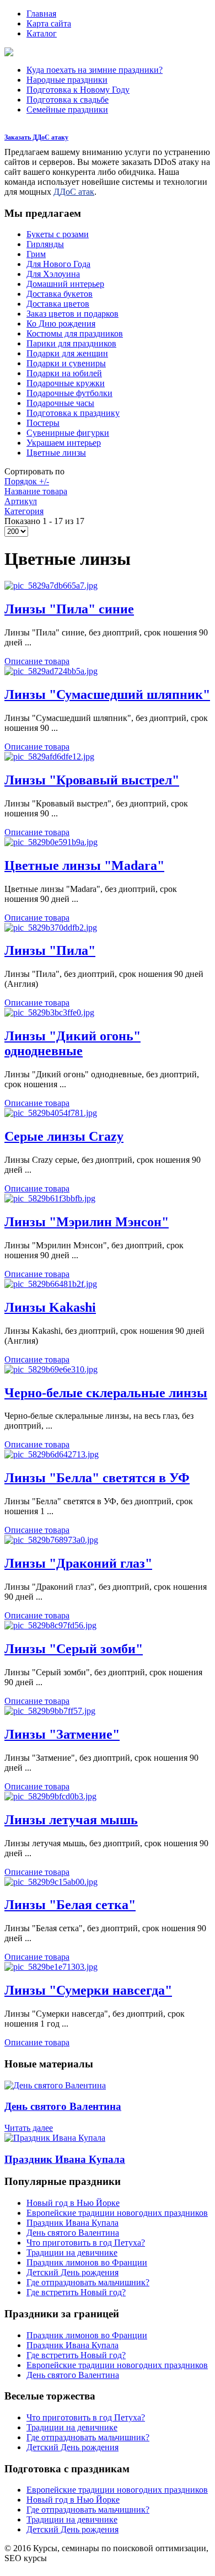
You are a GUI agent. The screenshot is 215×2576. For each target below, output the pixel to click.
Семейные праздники (67, 109)
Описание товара (37, 661)
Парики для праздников (71, 343)
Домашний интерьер (65, 284)
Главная (41, 14)
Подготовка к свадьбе (68, 100)
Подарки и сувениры (66, 363)
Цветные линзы (56, 453)
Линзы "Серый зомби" (74, 1649)
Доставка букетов (60, 294)
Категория (24, 511)
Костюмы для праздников (75, 333)
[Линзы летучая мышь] (50, 1796)
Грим (36, 254)
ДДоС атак (74, 192)
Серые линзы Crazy (64, 1136)
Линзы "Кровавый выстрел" (92, 780)
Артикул (21, 501)
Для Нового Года (58, 264)
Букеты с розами (58, 234)
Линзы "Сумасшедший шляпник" (107, 694)
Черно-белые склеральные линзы (106, 1393)
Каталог (42, 33)
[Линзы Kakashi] (51, 1284)
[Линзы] (51, 586)
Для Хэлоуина (53, 274)
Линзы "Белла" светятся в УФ (97, 1478)
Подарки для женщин (67, 353)
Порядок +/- (27, 481)
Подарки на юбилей (64, 373)
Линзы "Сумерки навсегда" (88, 1990)
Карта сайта (49, 23)
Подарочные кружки (66, 383)
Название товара (36, 491)
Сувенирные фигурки (68, 433)
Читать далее (29, 2128)
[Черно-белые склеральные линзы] (51, 1369)
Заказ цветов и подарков (72, 314)
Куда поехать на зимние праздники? (95, 70)
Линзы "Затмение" (62, 1734)
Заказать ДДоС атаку (36, 137)
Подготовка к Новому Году (78, 90)
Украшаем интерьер (64, 443)
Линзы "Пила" (50, 950)
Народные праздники (67, 80)
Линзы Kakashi (50, 1307)
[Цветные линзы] (51, 842)
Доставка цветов (58, 304)
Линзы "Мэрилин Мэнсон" (87, 1222)
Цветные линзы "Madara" (84, 865)
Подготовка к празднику (73, 413)
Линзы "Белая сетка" (70, 1905)
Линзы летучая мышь (71, 1820)
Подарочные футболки (69, 393)
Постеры (43, 423)
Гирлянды (45, 244)
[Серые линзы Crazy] (51, 1113)
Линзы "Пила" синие (69, 609)
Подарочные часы (60, 403)
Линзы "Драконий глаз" (78, 1563)
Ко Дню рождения (61, 324)
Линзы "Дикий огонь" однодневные (72, 1043)
